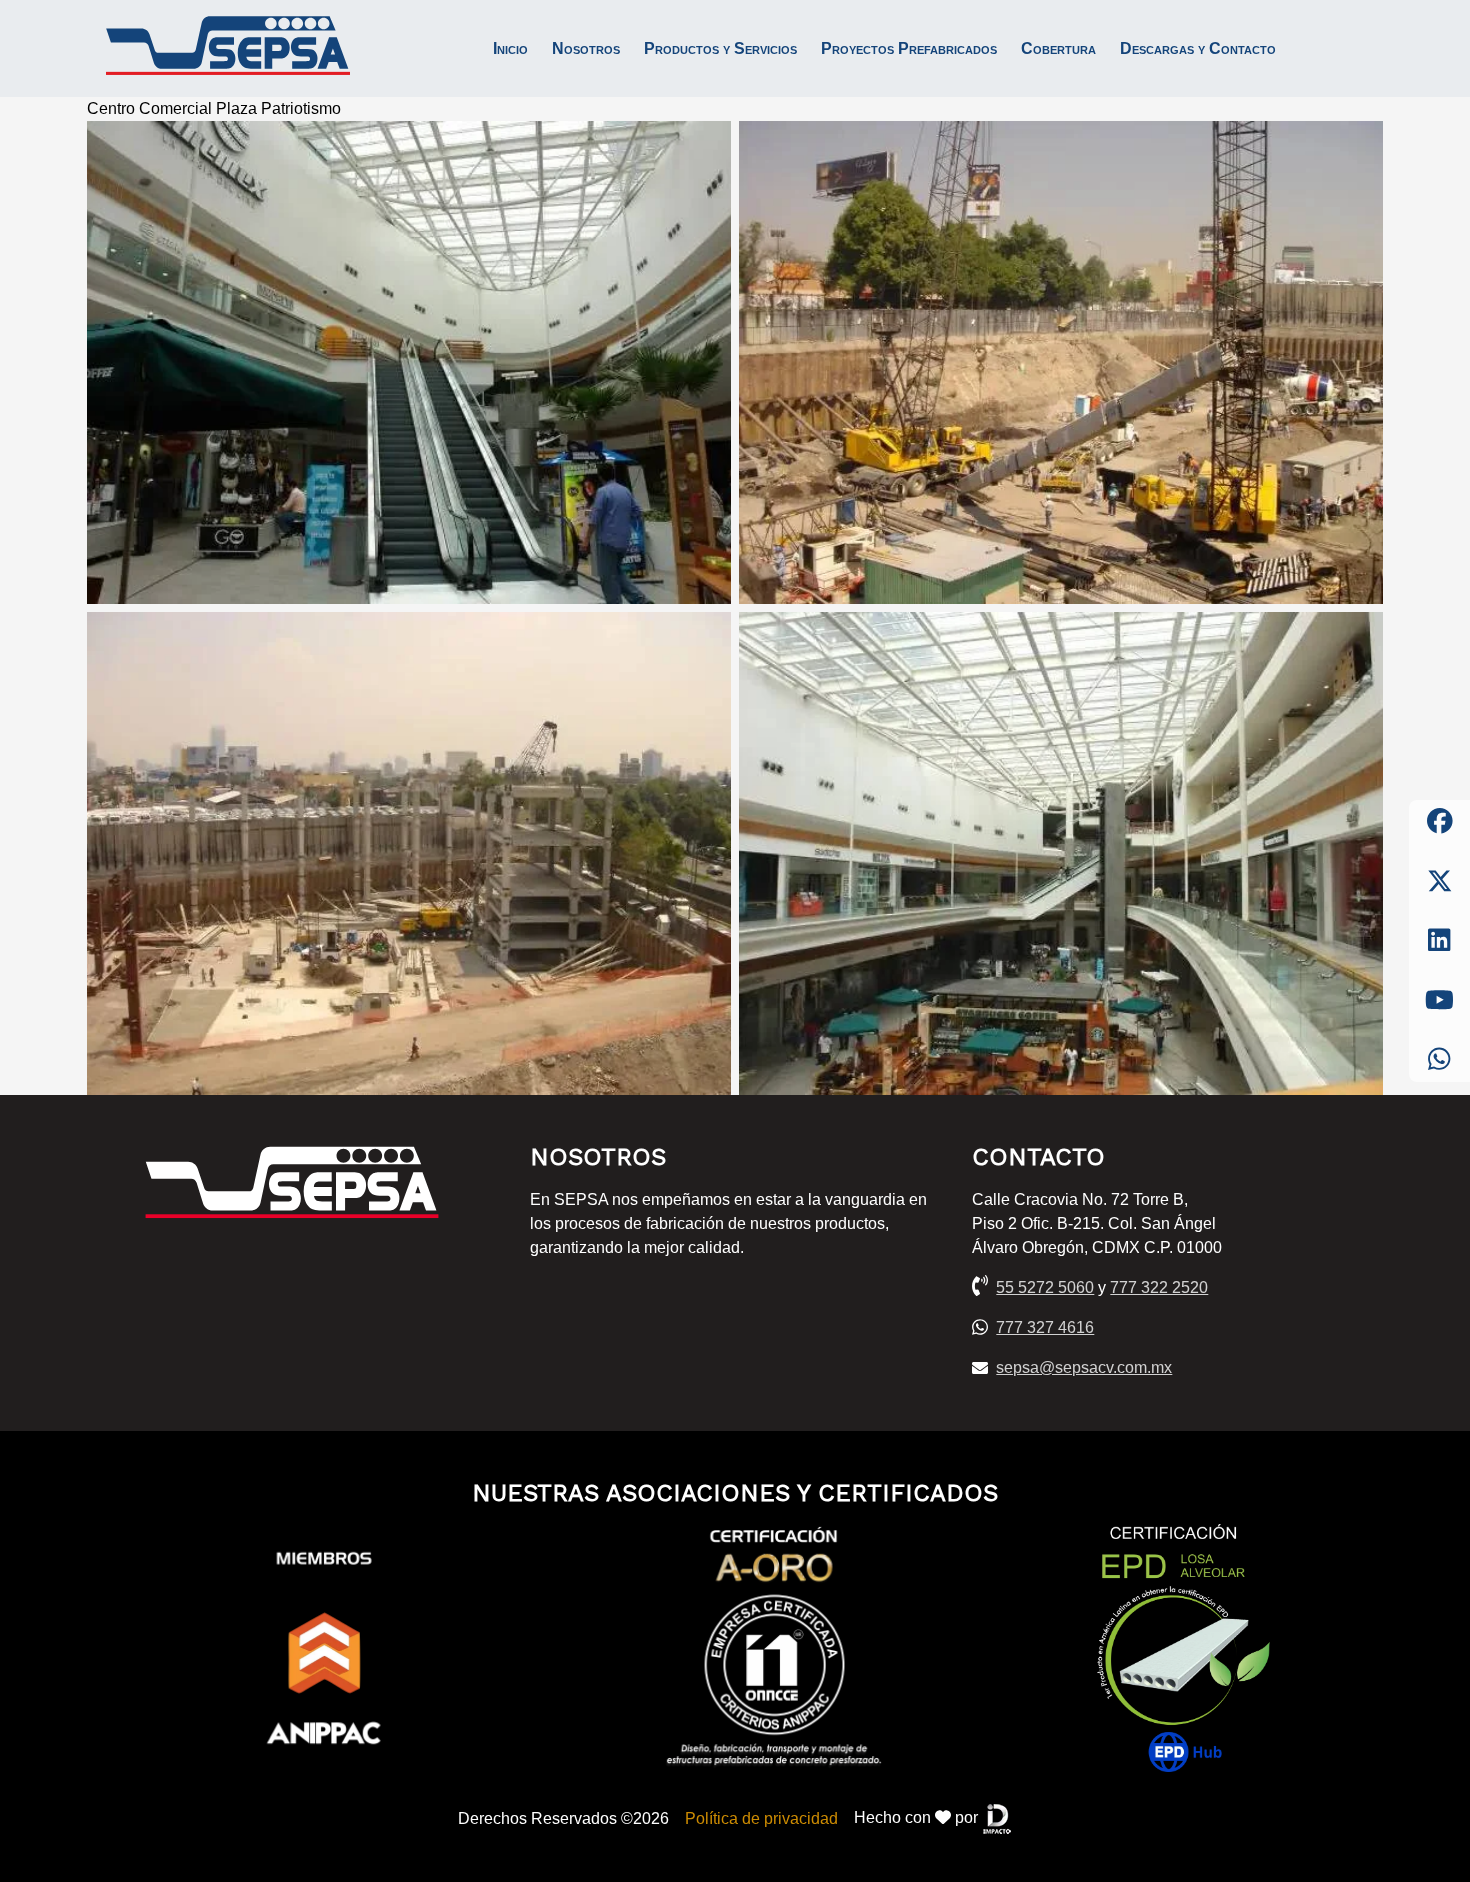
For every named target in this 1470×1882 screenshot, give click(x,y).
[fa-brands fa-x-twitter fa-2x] (1439, 882)
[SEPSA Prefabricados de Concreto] (228, 48)
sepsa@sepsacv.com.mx (1084, 1367)
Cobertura (1058, 48)
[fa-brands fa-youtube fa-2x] (1439, 1001)
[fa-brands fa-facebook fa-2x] (1439, 822)
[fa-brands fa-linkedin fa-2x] (1439, 941)
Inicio (510, 48)
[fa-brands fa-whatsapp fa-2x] (1439, 1060)
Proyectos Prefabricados (909, 48)
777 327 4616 (1045, 1327)
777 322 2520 (1159, 1287)
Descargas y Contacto (1198, 48)
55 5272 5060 (1045, 1287)
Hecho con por (918, 1817)
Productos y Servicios (720, 48)
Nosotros (586, 48)
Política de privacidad (761, 1818)
